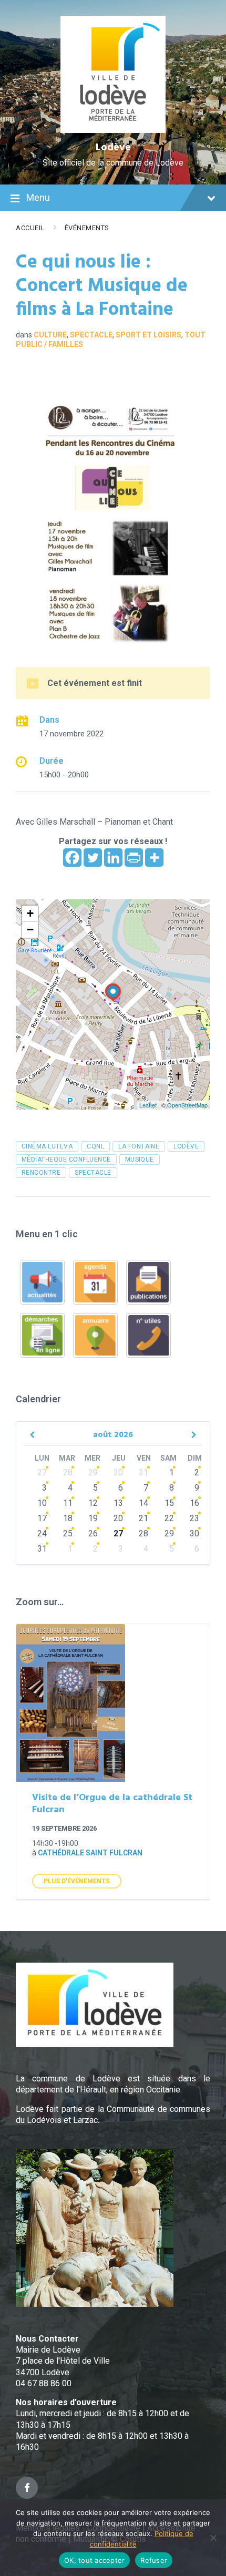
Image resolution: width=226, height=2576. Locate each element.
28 (68, 1472)
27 (42, 1472)
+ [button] (30, 913)
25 (68, 1533)
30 (118, 1472)
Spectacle (91, 335)
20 (118, 1518)
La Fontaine (139, 1146)
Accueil (30, 228)
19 (93, 1518)
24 (42, 1533)
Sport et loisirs (148, 335)
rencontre (41, 1173)
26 (93, 1533)
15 (169, 1503)
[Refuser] (213, 2538)
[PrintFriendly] (134, 858)
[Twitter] (93, 858)
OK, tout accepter (94, 2560)
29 (93, 1472)
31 (143, 1472)
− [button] (30, 930)
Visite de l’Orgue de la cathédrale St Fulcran (112, 1804)
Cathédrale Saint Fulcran (90, 1853)
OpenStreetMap (187, 1105)
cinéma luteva (47, 1146)
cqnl (95, 1146)
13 (118, 1503)
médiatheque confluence (66, 1159)
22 (169, 1518)
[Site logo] (113, 130)
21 (143, 1518)
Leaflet (148, 1105)
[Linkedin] (113, 858)
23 (194, 1518)
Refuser (154, 2560)
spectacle (93, 1173)
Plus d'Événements (77, 1881)
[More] (154, 858)
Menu (38, 197)
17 (42, 1518)
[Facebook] (72, 858)
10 (42, 1503)
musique (140, 1159)
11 (68, 1503)
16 (194, 1503)
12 (93, 1503)
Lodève (113, 148)
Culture (50, 335)
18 (68, 1518)
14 (143, 1503)
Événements (87, 228)
